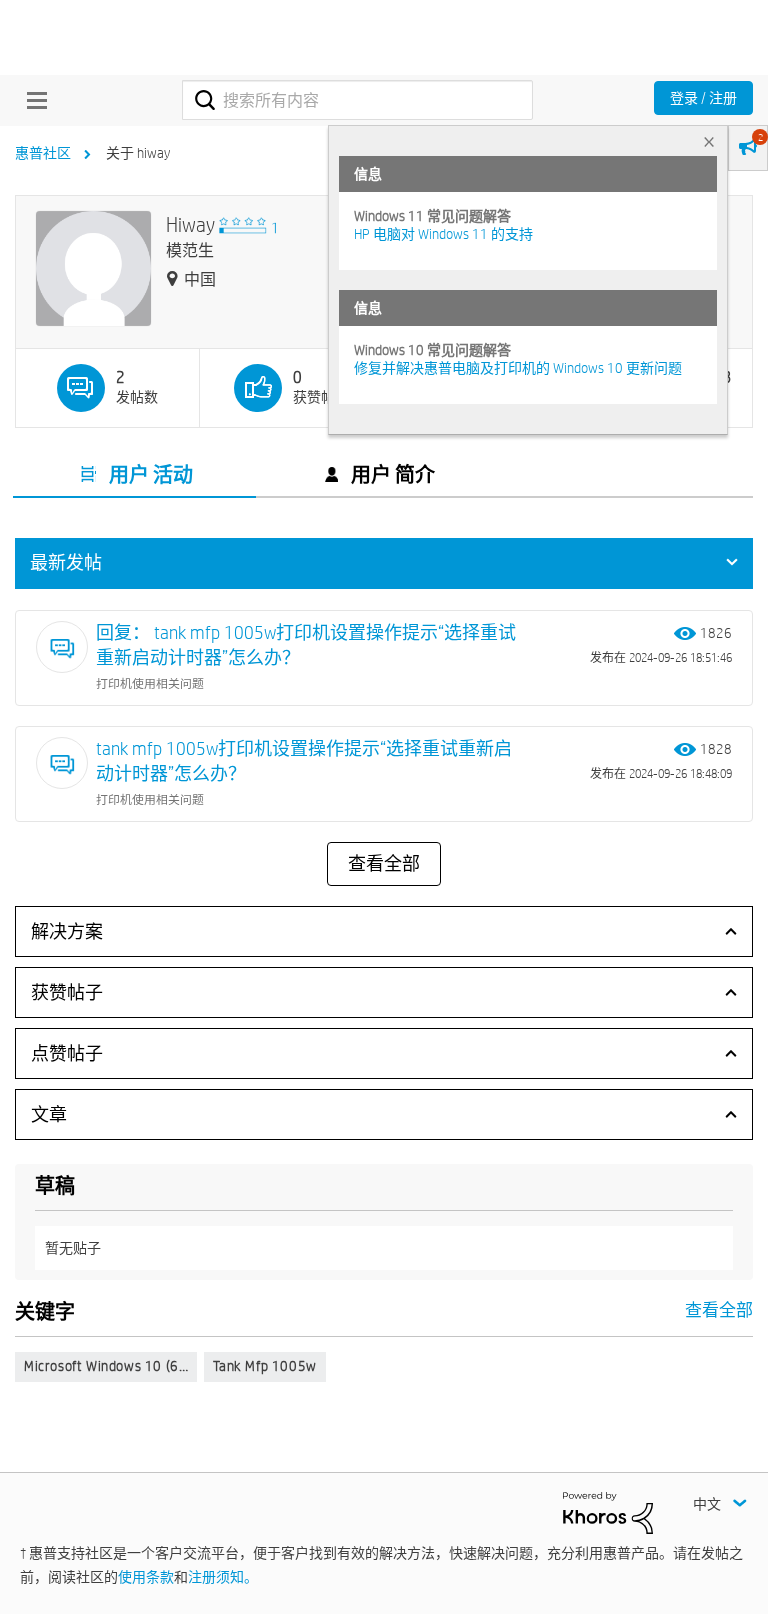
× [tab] (709, 141)
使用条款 (146, 1577)
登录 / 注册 (703, 98)
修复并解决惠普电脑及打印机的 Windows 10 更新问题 (518, 368)
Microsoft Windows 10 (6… (106, 1366)
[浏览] (32, 100)
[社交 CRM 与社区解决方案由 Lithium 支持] (608, 1511)
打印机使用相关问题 (150, 683)
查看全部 (384, 864)
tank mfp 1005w (264, 1366)
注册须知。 (223, 1577)
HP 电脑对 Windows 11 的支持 (443, 234)
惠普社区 (43, 153)
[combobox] (357, 100)
